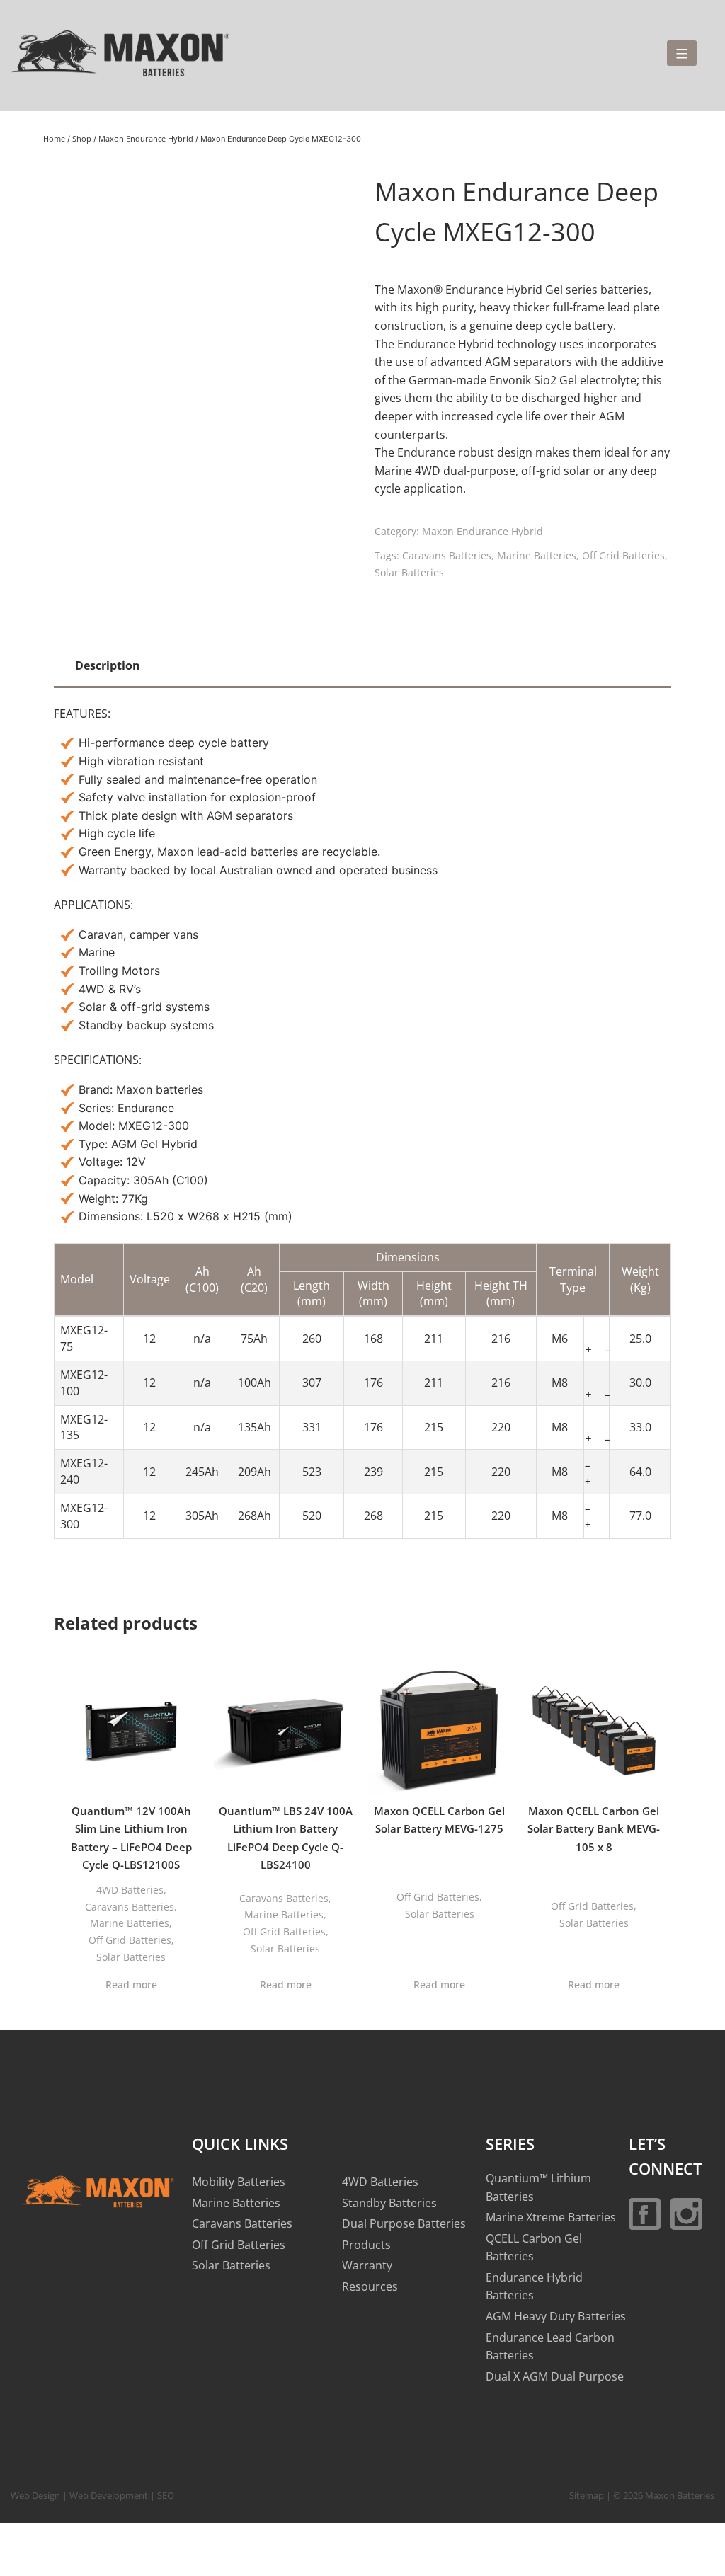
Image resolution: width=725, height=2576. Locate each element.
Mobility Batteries (239, 2182)
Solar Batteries (409, 572)
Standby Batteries (389, 2202)
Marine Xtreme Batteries (551, 2217)
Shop (82, 138)
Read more (131, 1985)
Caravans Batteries (447, 555)
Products (366, 2245)
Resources (370, 2286)
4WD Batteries (130, 1890)
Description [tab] (108, 665)
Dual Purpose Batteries (404, 2223)
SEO (166, 2495)
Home (54, 138)
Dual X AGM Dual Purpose (555, 2376)
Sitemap (587, 2495)
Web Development (109, 2495)
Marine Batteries (537, 555)
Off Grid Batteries (623, 555)
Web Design (35, 2495)
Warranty (367, 2265)
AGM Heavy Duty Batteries (556, 2316)
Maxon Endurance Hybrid (146, 138)
